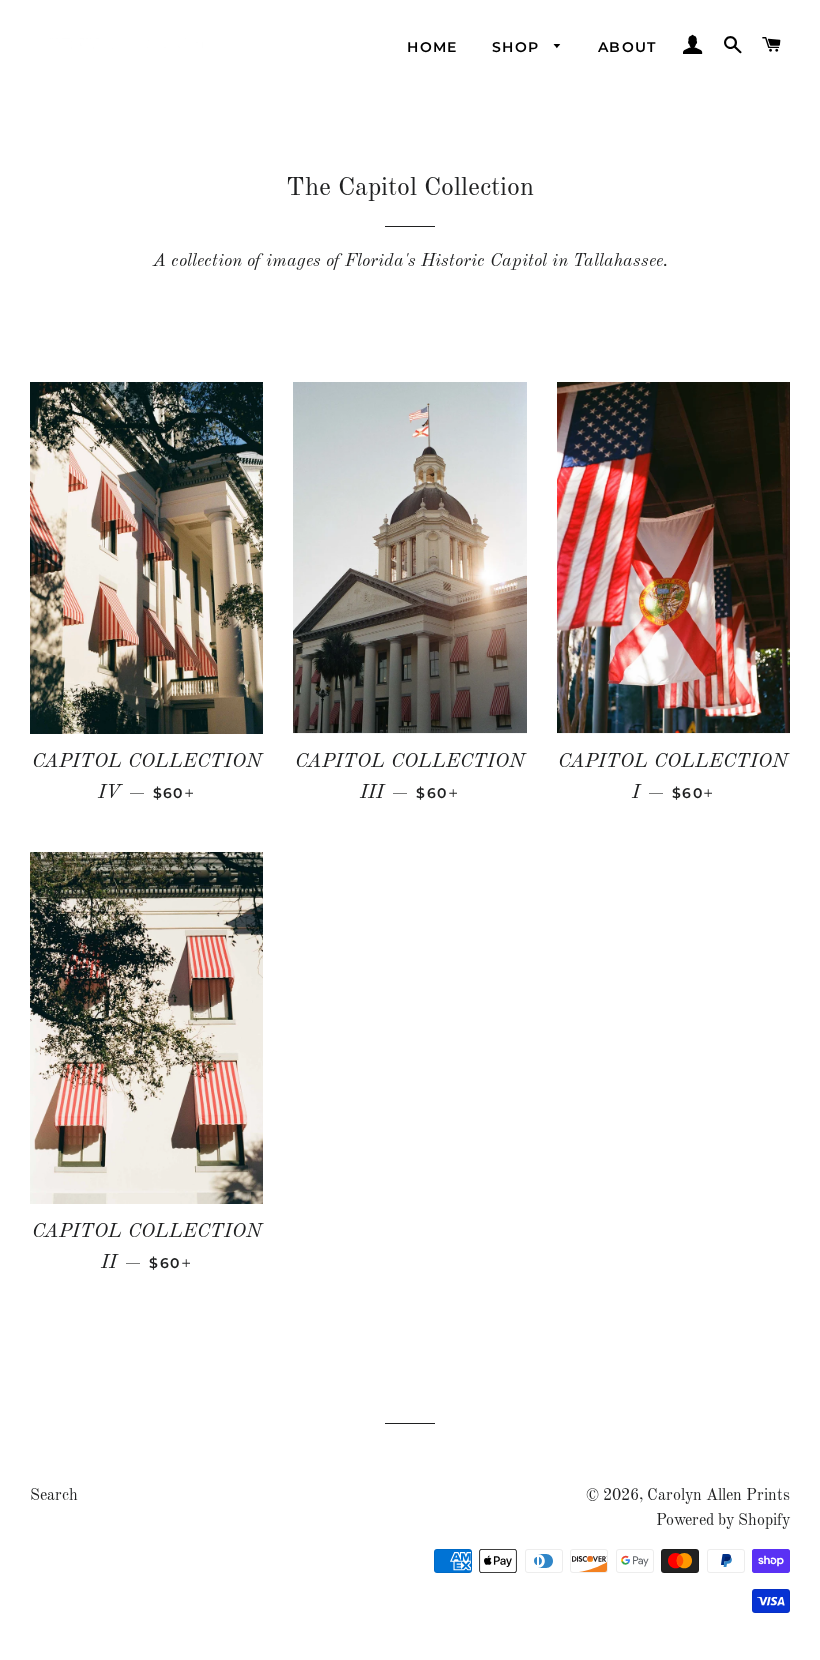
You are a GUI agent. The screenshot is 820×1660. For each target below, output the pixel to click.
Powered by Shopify (723, 1521)
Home (432, 47)
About (627, 47)
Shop (518, 47)
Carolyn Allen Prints (718, 1496)
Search (54, 1496)
